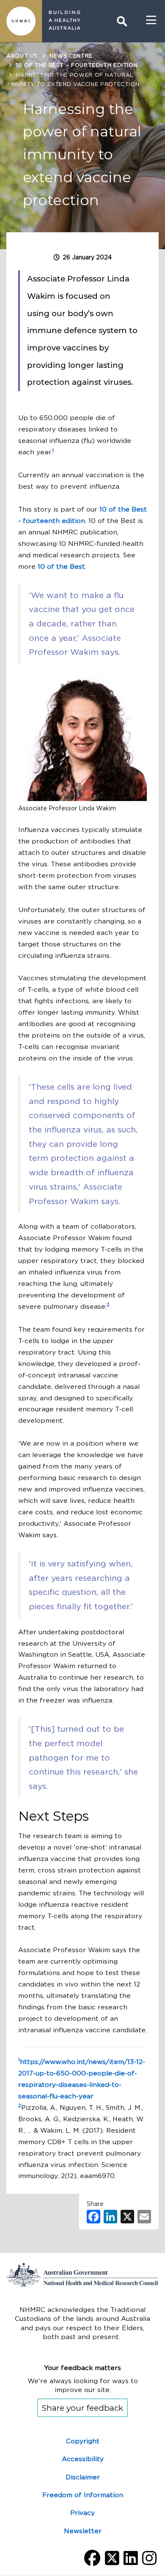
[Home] (21, 21)
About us (22, 56)
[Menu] (151, 20)
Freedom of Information (83, 2495)
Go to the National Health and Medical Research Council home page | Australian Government (82, 2275)
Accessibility (83, 2459)
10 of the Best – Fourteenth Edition (77, 65)
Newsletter (83, 2531)
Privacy (82, 2513)
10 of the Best (61, 566)
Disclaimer (83, 2477)
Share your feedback (82, 2408)
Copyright (83, 2441)
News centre (71, 56)
